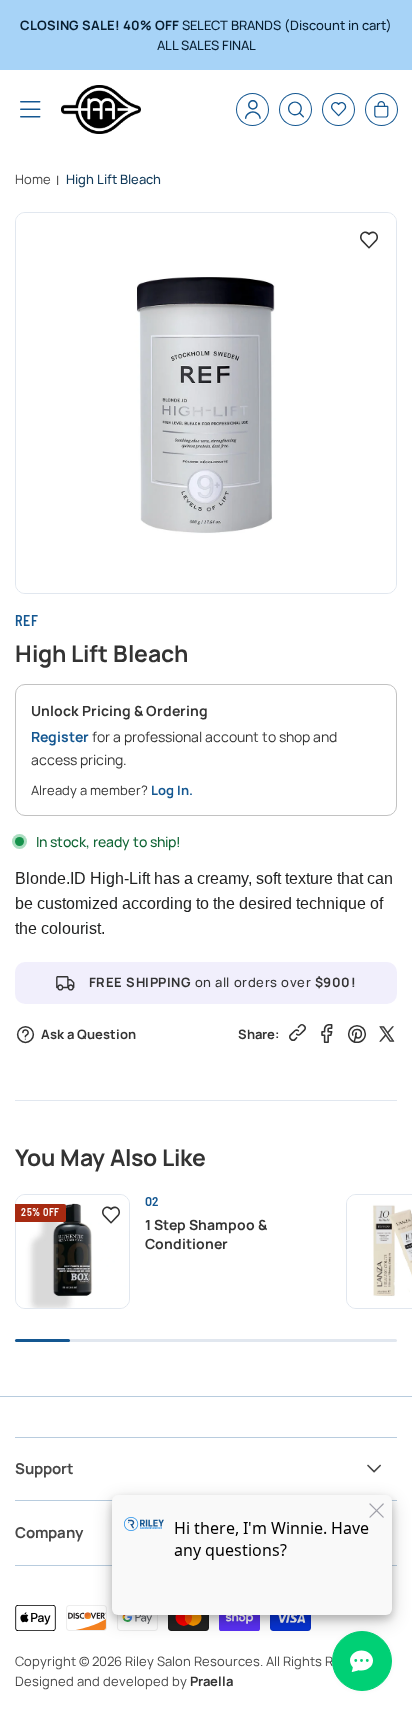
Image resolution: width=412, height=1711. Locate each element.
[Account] (252, 109)
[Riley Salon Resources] (101, 109)
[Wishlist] (338, 109)
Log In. (172, 790)
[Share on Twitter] (387, 1032)
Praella (211, 1681)
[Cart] (381, 109)
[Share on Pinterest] (357, 1032)
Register (60, 736)
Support (44, 1468)
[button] (30, 109)
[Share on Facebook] (327, 1032)
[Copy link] (298, 1031)
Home (33, 179)
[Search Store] (295, 109)
